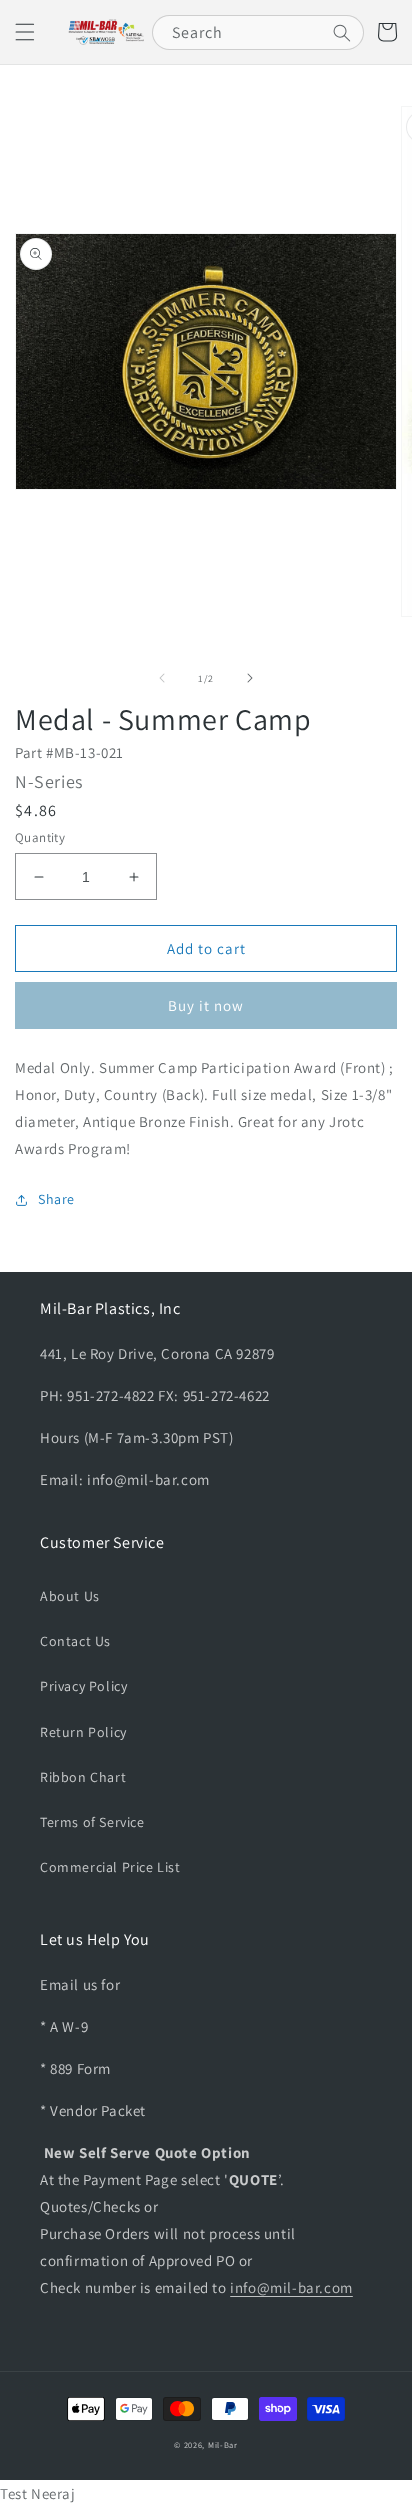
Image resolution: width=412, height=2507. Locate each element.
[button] (25, 32)
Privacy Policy (83, 1686)
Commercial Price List (110, 1867)
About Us (70, 1596)
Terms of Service (92, 1822)
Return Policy (83, 1732)
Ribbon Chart (83, 1777)
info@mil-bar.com (291, 2287)
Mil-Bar (223, 2444)
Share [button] (56, 1199)
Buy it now (206, 1005)
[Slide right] (250, 678)
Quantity (40, 837)
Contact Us (75, 1641)
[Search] (342, 33)
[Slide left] (162, 678)
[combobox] (258, 32)
